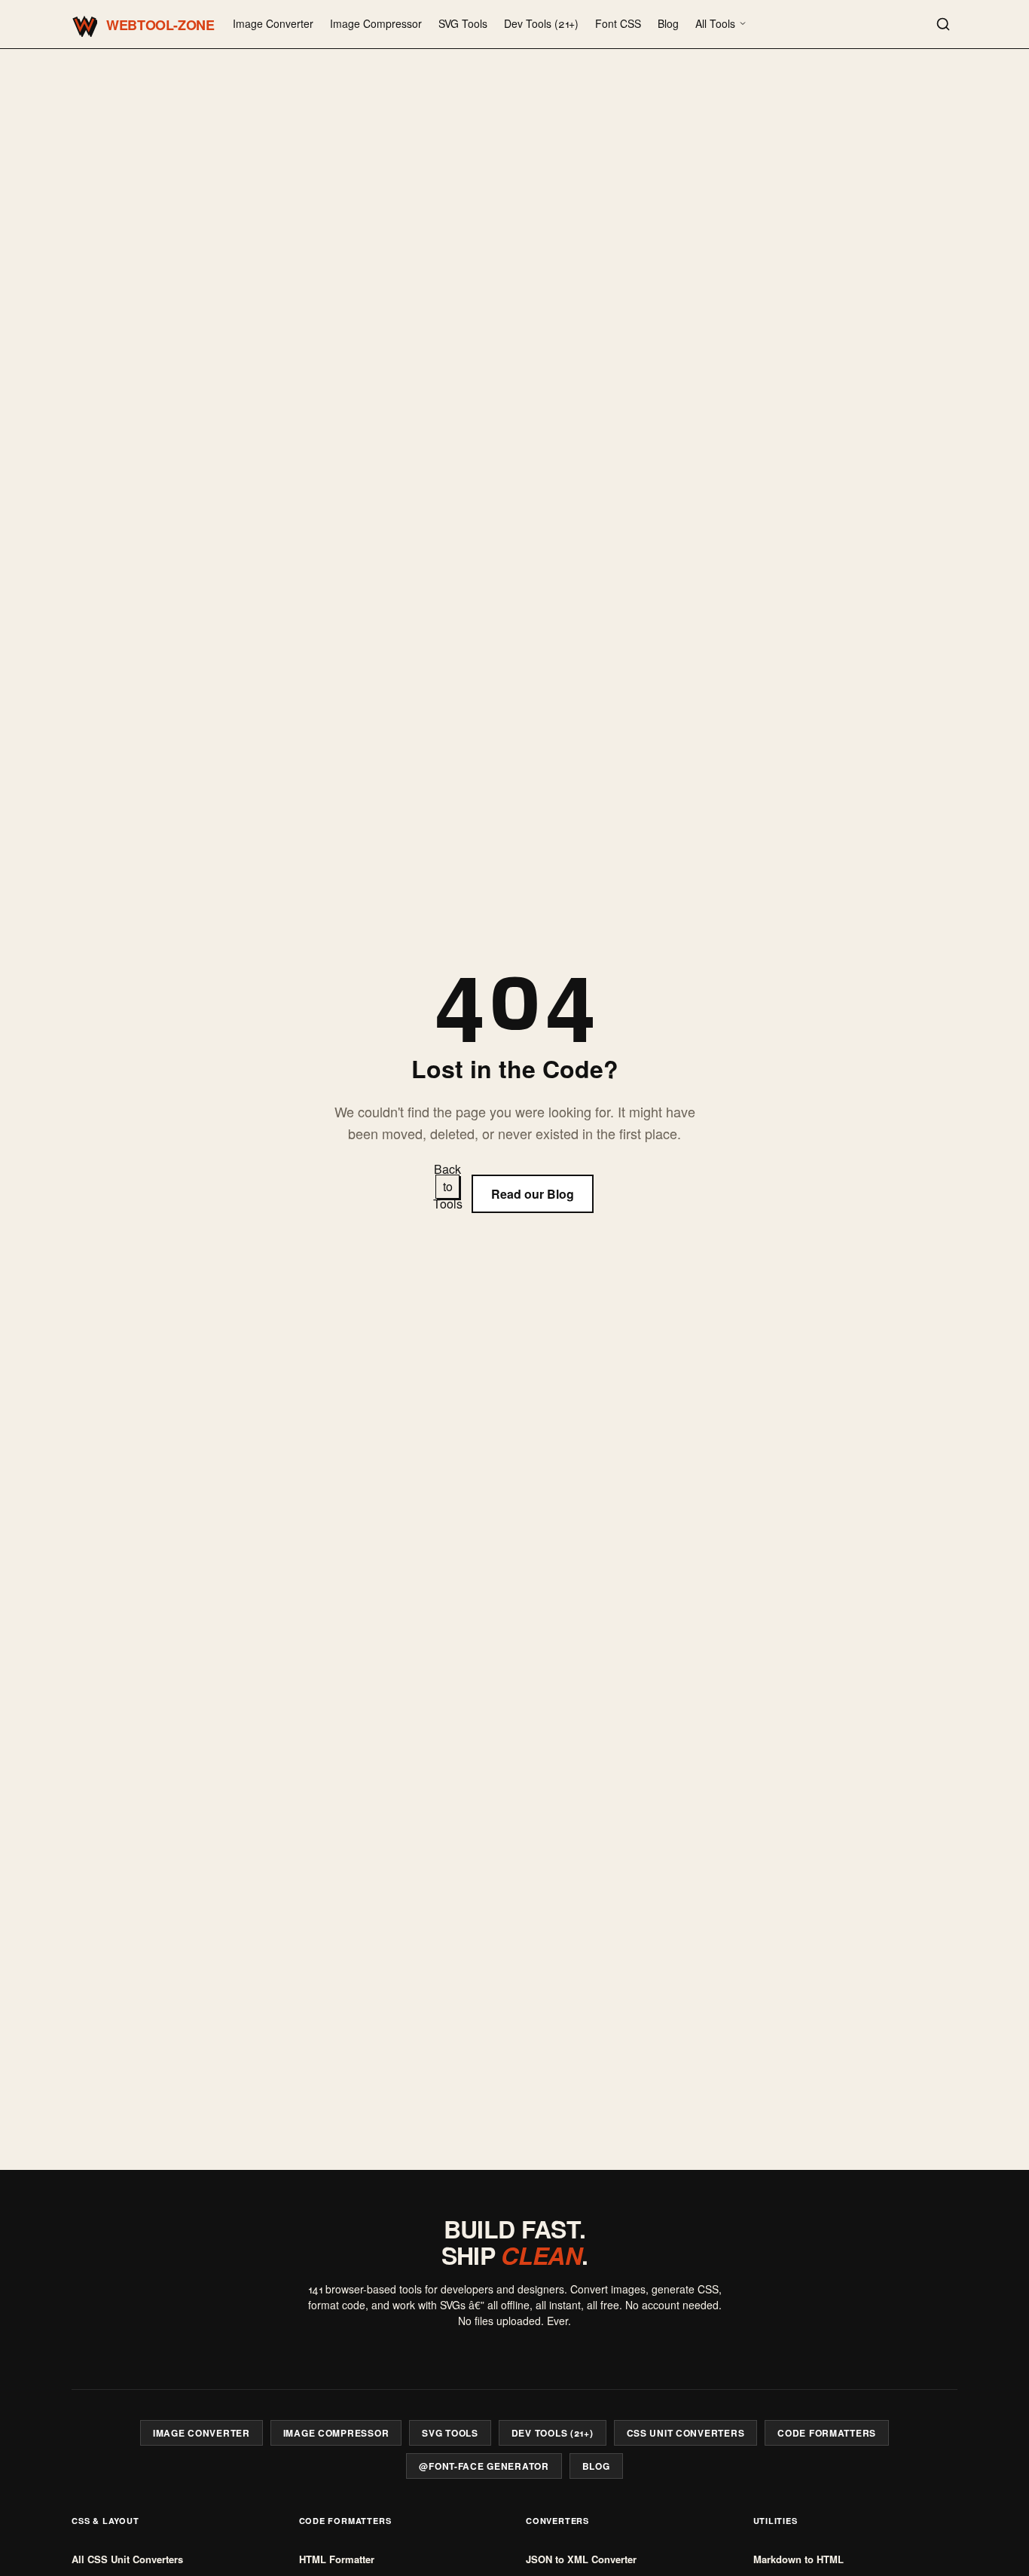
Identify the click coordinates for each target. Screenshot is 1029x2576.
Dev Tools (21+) (541, 23)
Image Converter (273, 23)
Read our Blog (533, 1194)
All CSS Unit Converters (127, 2559)
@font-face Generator (484, 2466)
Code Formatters (827, 2433)
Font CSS (618, 23)
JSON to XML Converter (581, 2559)
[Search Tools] (943, 24)
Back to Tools (447, 1187)
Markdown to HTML (798, 2559)
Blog (668, 23)
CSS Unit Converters (686, 2433)
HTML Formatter (337, 2559)
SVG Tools (463, 23)
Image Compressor (376, 23)
